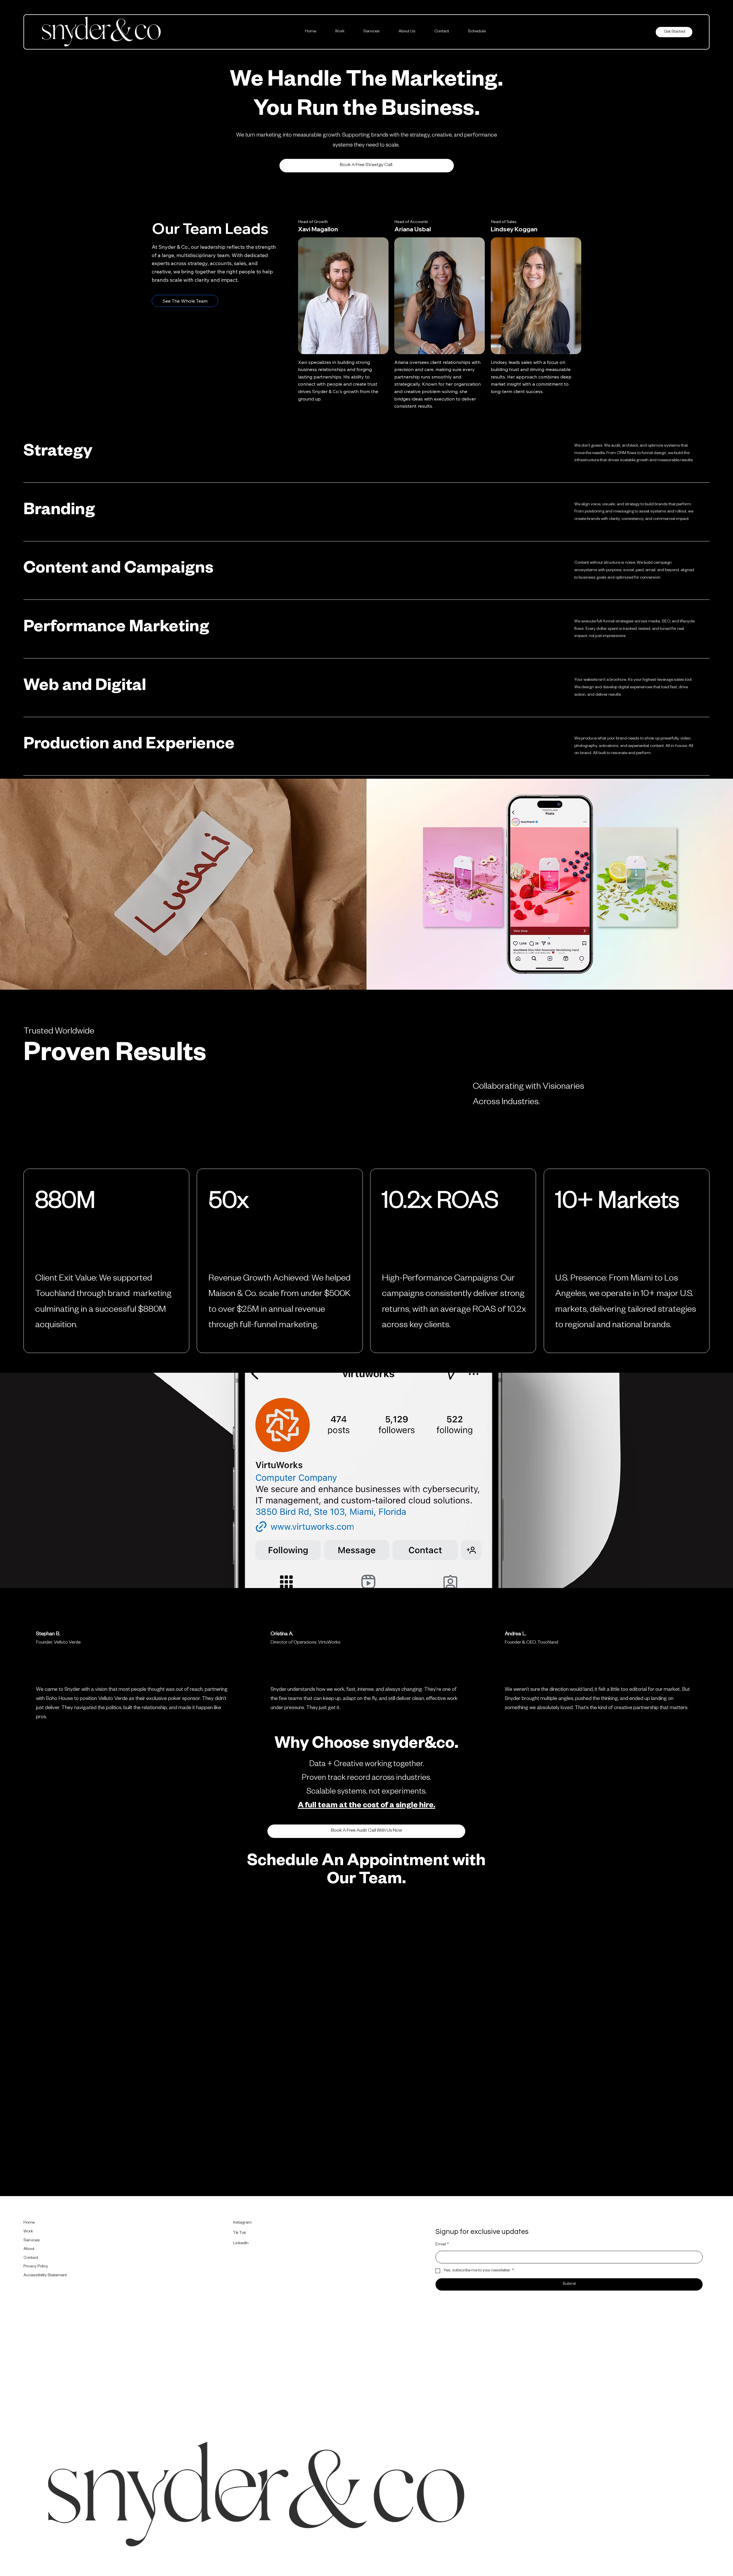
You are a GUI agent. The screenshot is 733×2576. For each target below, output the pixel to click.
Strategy (58, 453)
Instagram (242, 2223)
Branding (59, 512)
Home (29, 2223)
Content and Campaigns (118, 570)
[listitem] (366, 454)
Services (32, 2241)
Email (442, 2245)
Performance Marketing (116, 629)
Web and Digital (85, 688)
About (29, 2249)
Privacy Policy (36, 2267)
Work (28, 2232)
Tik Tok (240, 2233)
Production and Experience (129, 746)
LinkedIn (241, 2244)
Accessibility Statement (45, 2276)
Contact (31, 2258)
